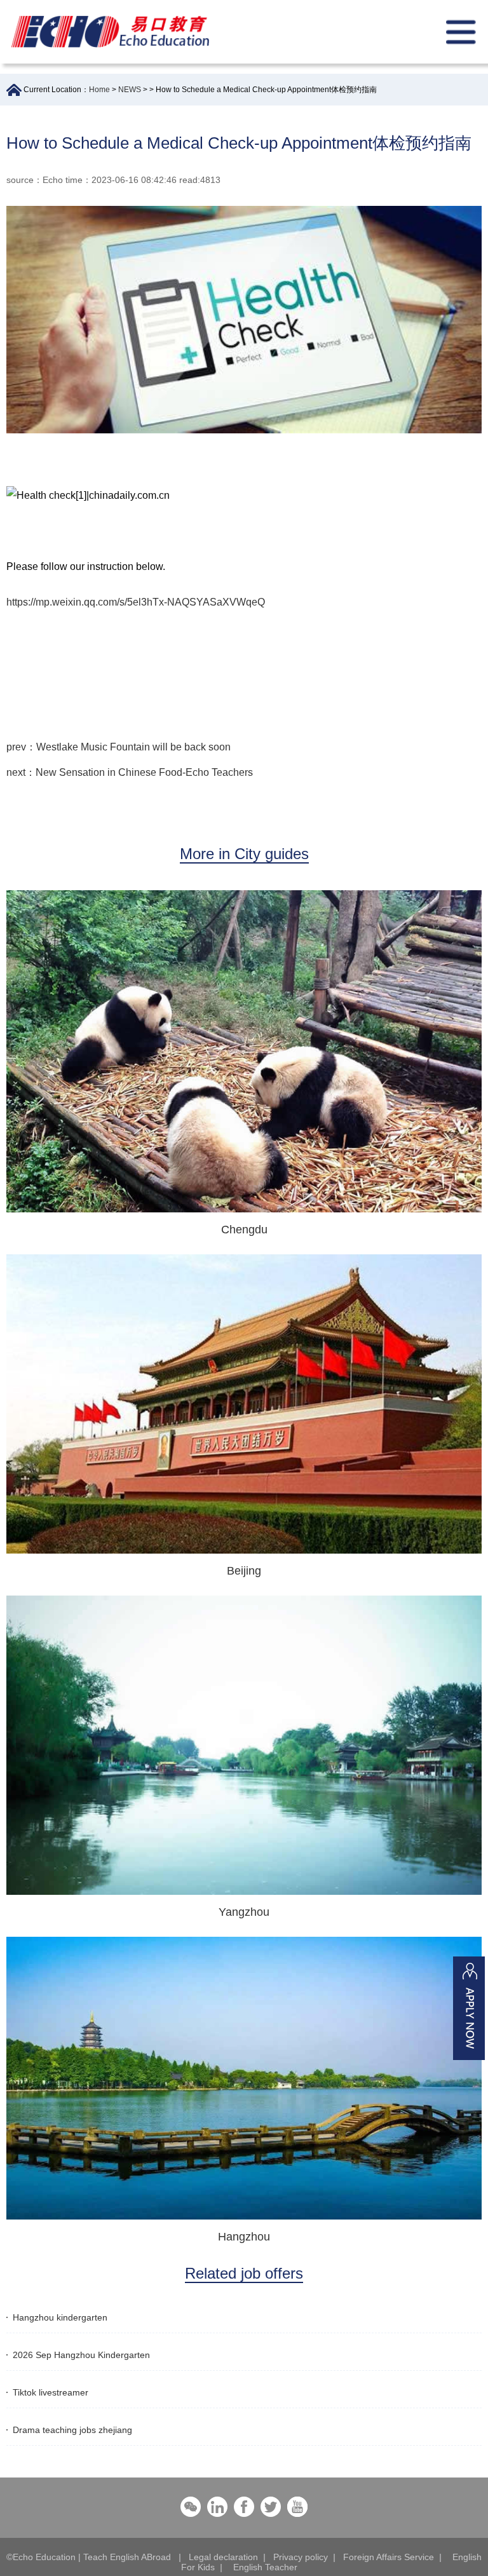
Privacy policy (301, 2557)
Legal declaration (223, 2557)
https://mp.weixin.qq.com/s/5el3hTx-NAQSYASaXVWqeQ (136, 602)
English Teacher (265, 2567)
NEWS (130, 90)
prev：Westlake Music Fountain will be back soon (119, 747)
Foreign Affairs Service (389, 2557)
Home (99, 90)
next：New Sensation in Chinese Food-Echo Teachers (130, 772)
